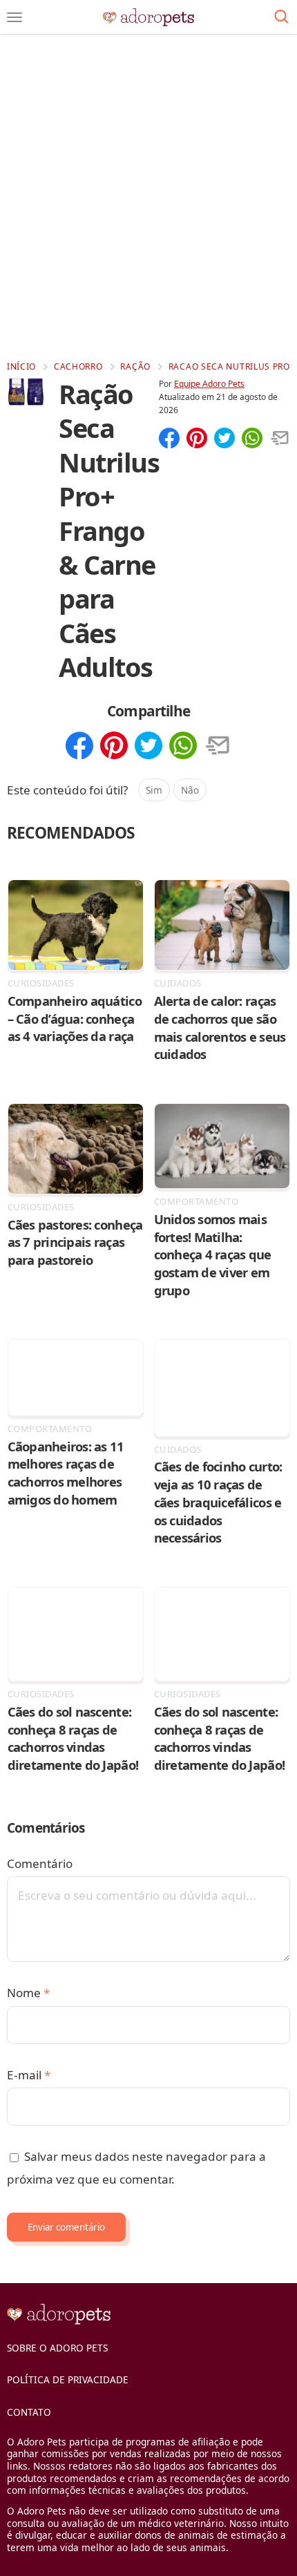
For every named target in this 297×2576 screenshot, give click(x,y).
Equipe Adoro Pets (209, 384)
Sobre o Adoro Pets (57, 2348)
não (190, 790)
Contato (29, 2412)
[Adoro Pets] (149, 17)
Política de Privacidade (68, 2379)
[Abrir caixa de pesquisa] (281, 17)
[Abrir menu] (15, 17)
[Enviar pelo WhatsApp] (252, 439)
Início (21, 366)
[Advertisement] (148, 197)
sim (154, 790)
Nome (28, 1993)
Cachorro (78, 366)
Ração (135, 366)
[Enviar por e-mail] (280, 439)
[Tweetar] (224, 439)
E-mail (29, 2075)
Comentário (40, 1863)
